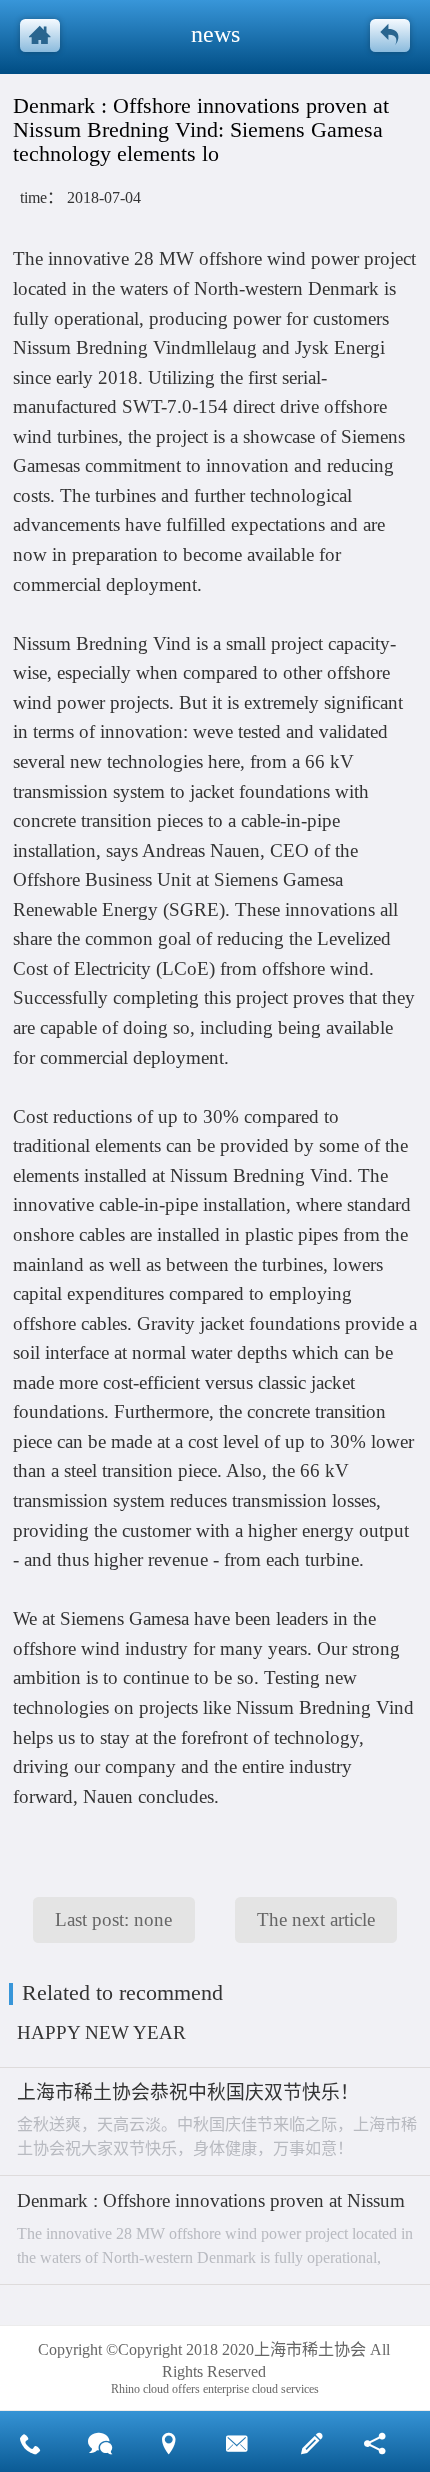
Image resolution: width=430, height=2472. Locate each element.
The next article (316, 1919)
